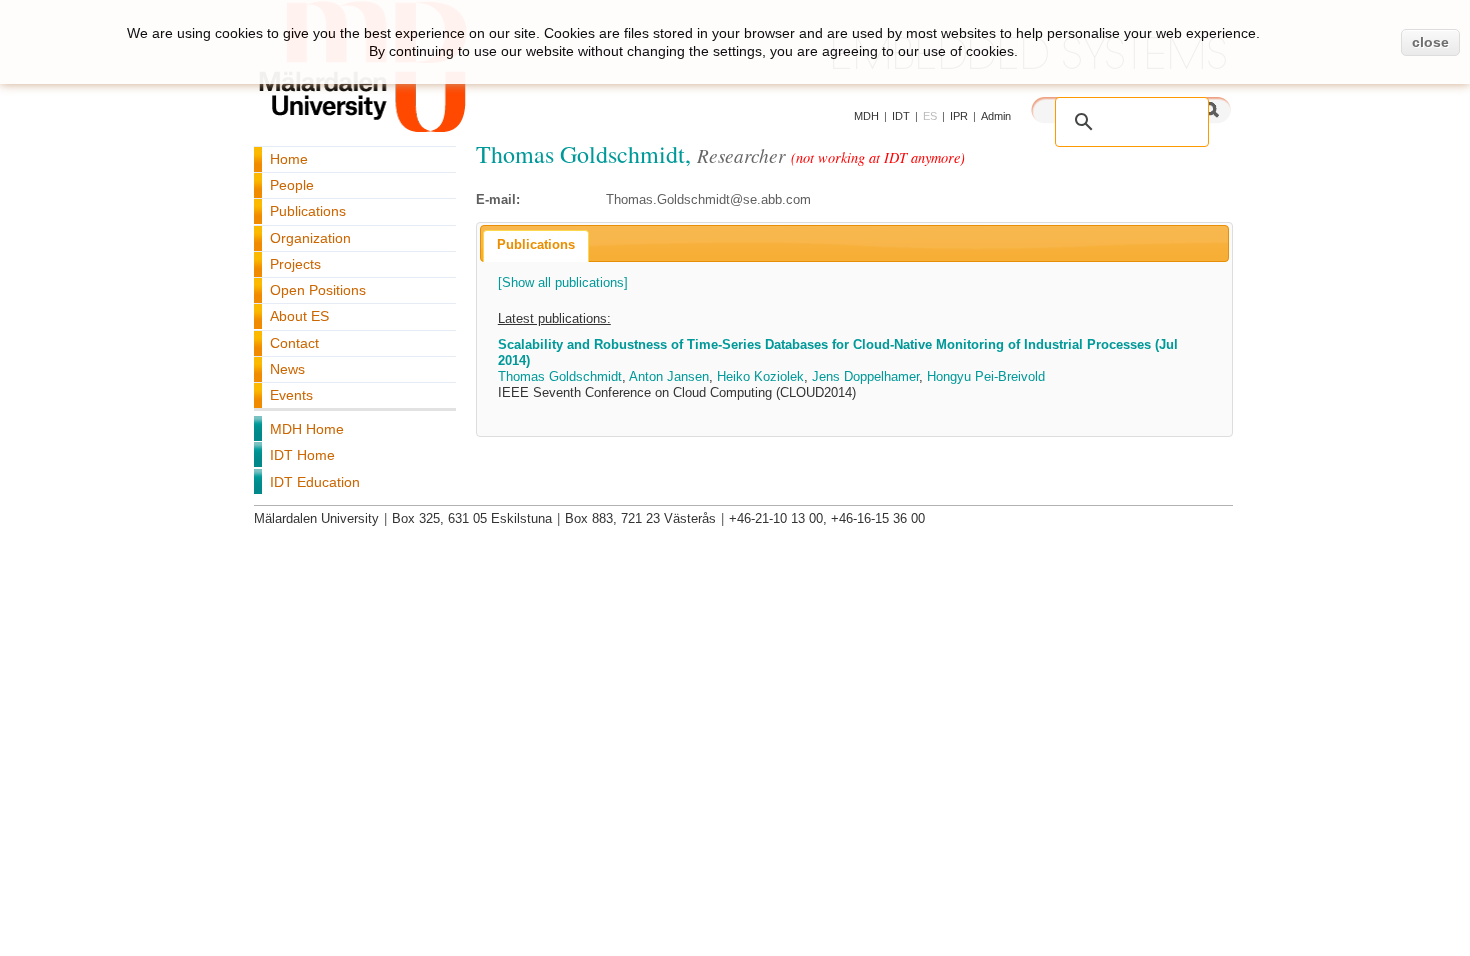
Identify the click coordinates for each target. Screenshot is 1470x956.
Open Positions (318, 290)
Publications (308, 211)
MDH (866, 116)
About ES (299, 316)
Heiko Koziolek (760, 376)
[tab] (536, 246)
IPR (959, 116)
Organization (310, 238)
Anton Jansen (669, 376)
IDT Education (315, 482)
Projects (295, 264)
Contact (294, 343)
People (292, 185)
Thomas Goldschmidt (560, 376)
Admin (996, 116)
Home (289, 159)
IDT (901, 116)
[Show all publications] (563, 282)
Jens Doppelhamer (865, 376)
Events (291, 395)
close (1430, 42)
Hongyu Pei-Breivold (986, 376)
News (287, 369)
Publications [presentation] (536, 244)
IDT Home (302, 455)
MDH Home (307, 429)
